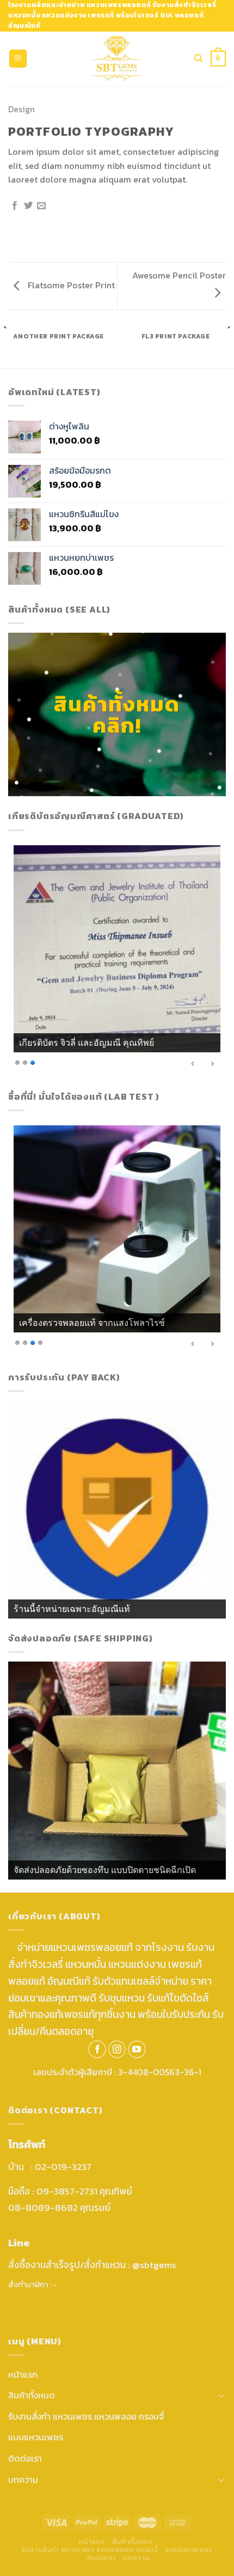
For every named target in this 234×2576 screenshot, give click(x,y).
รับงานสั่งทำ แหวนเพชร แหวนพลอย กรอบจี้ (86, 2416)
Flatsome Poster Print (70, 285)
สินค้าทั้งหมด (32, 2395)
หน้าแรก (23, 2374)
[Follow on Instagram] (117, 2049)
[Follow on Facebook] (97, 2049)
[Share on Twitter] (28, 206)
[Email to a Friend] (41, 206)
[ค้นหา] (198, 58)
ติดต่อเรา (25, 2458)
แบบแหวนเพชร (36, 2437)
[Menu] (18, 59)
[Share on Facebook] (15, 206)
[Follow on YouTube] (137, 2049)
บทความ (23, 2480)
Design (21, 109)
